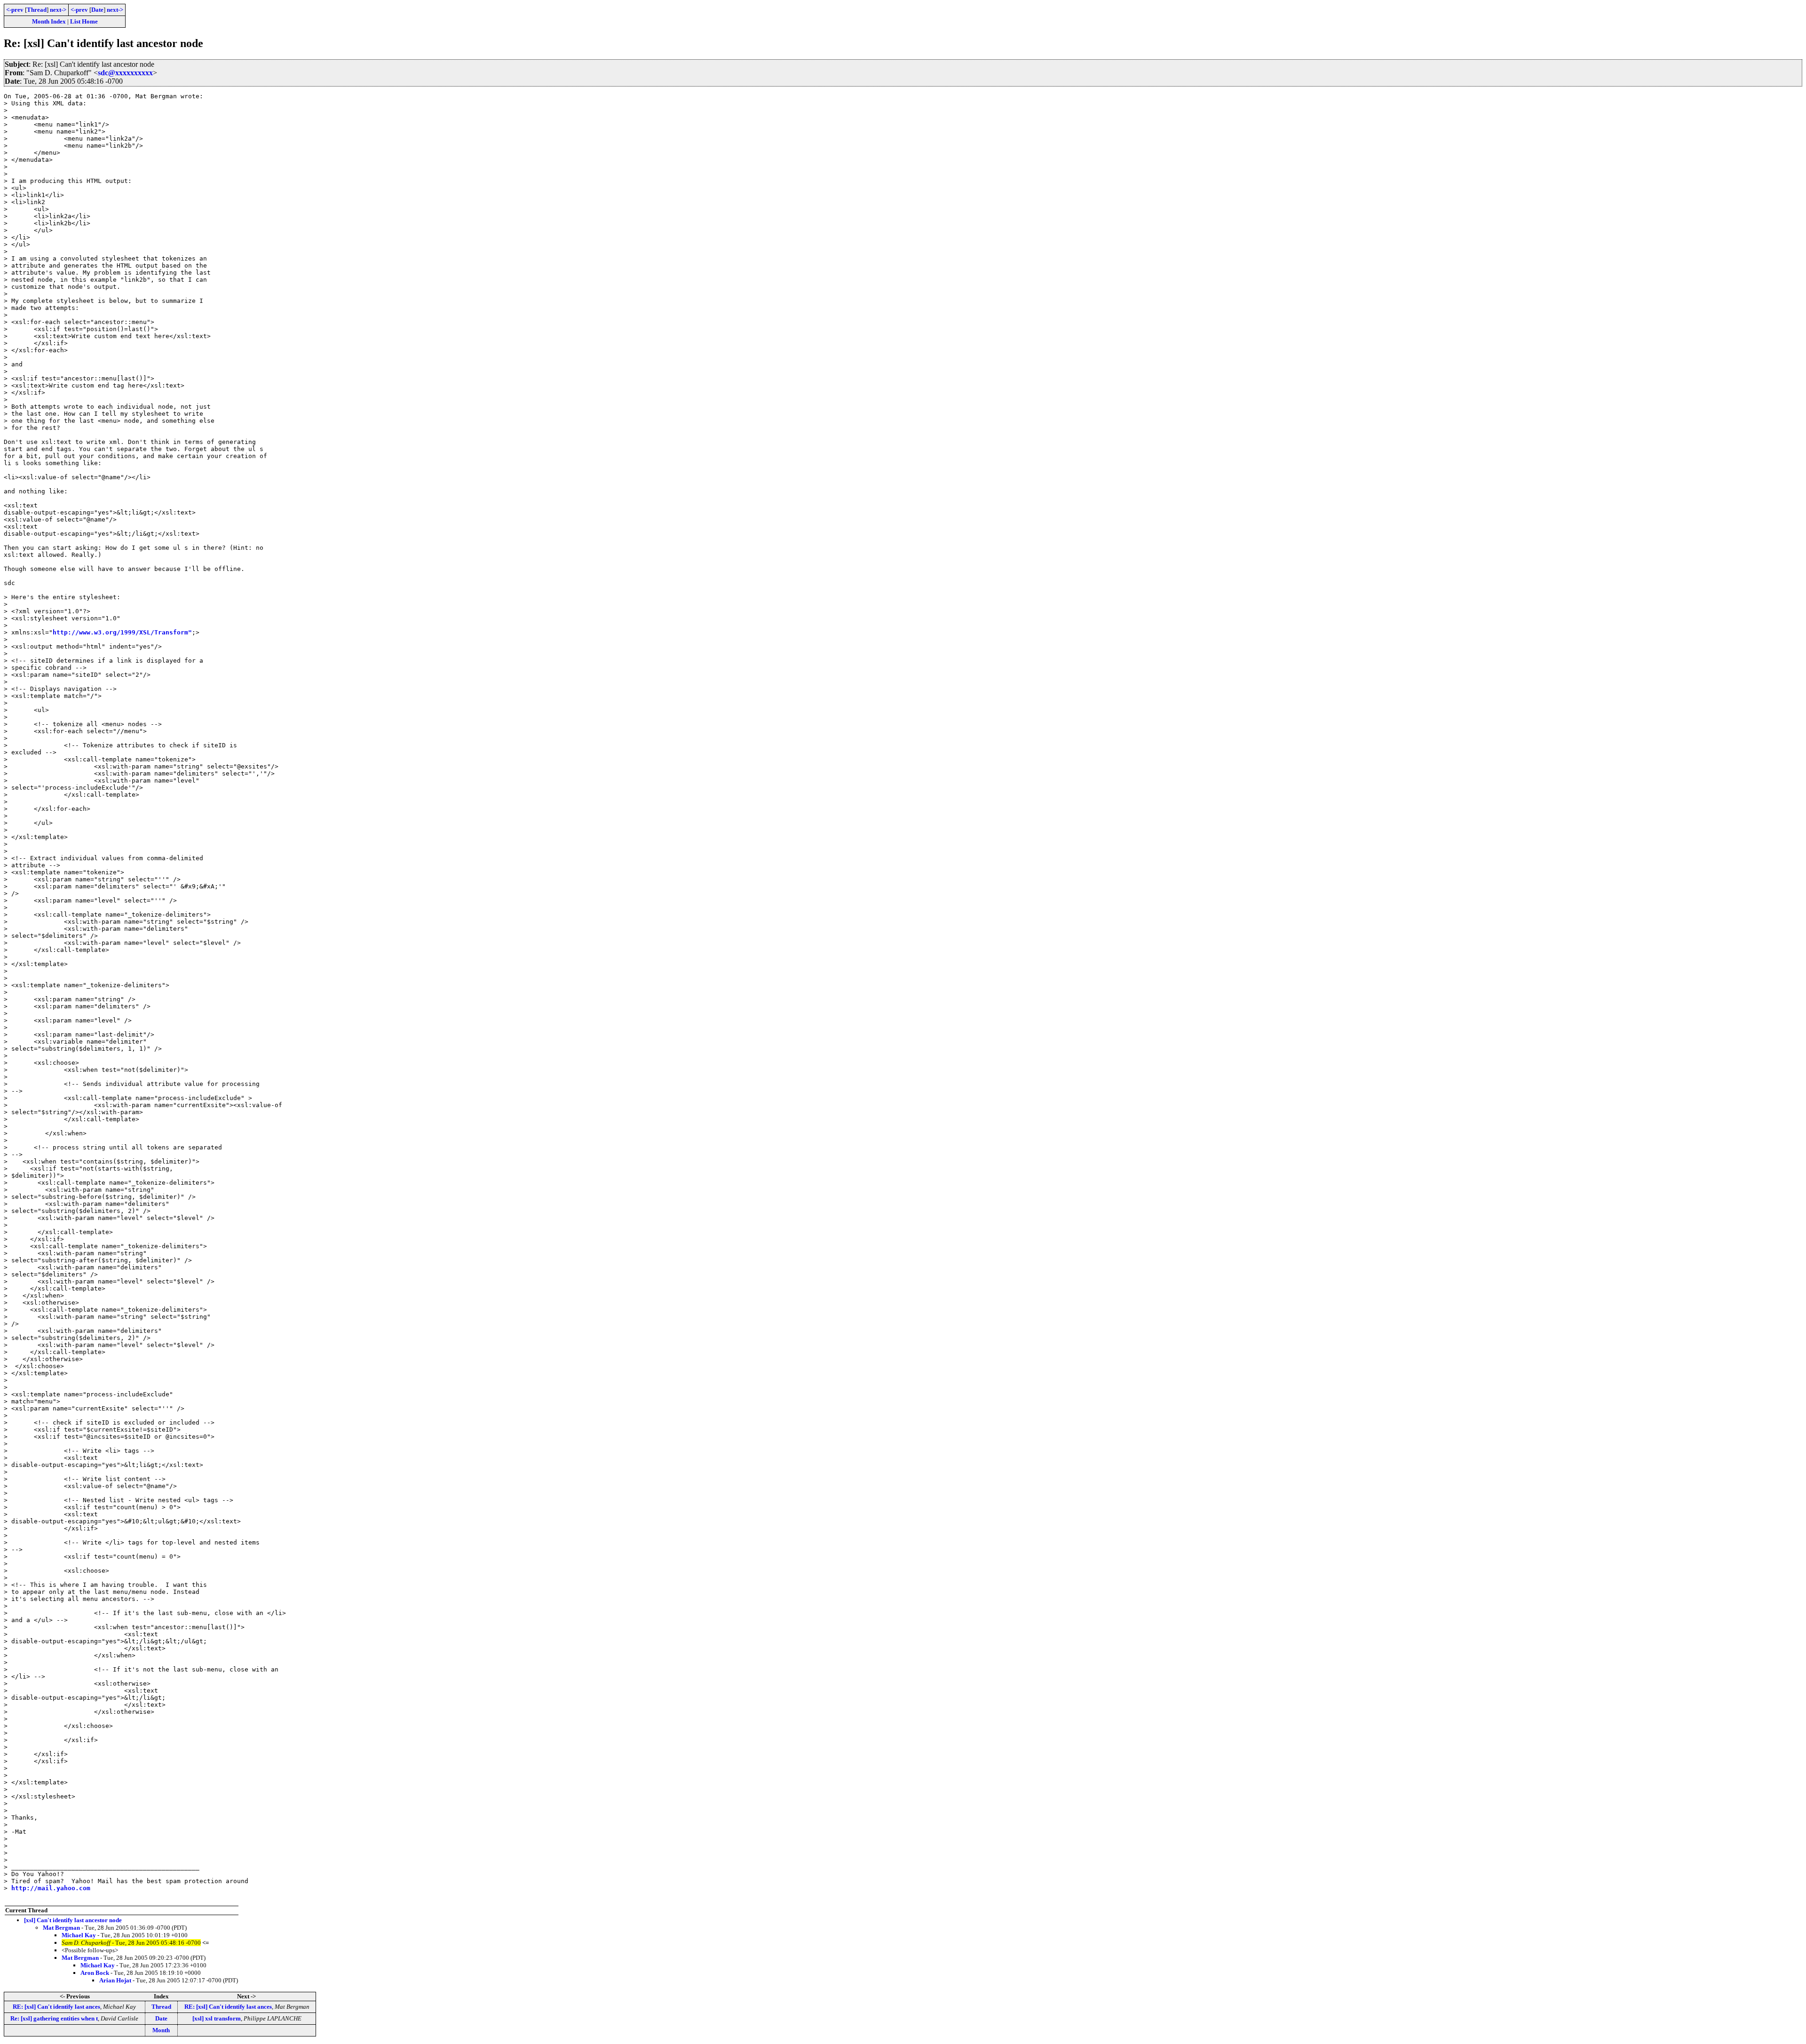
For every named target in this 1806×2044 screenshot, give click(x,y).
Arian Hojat (115, 1980)
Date (97, 10)
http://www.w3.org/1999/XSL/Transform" (122, 632)
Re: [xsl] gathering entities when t (54, 2018)
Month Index (49, 21)
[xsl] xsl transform (217, 2018)
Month (161, 2030)
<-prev (15, 10)
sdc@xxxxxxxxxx (125, 73)
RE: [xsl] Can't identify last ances (56, 2007)
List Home (84, 21)
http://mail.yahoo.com (51, 1888)
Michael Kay (79, 1935)
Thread (37, 10)
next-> (58, 10)
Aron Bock (95, 1973)
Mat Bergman (61, 1928)
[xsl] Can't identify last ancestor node (73, 1920)
